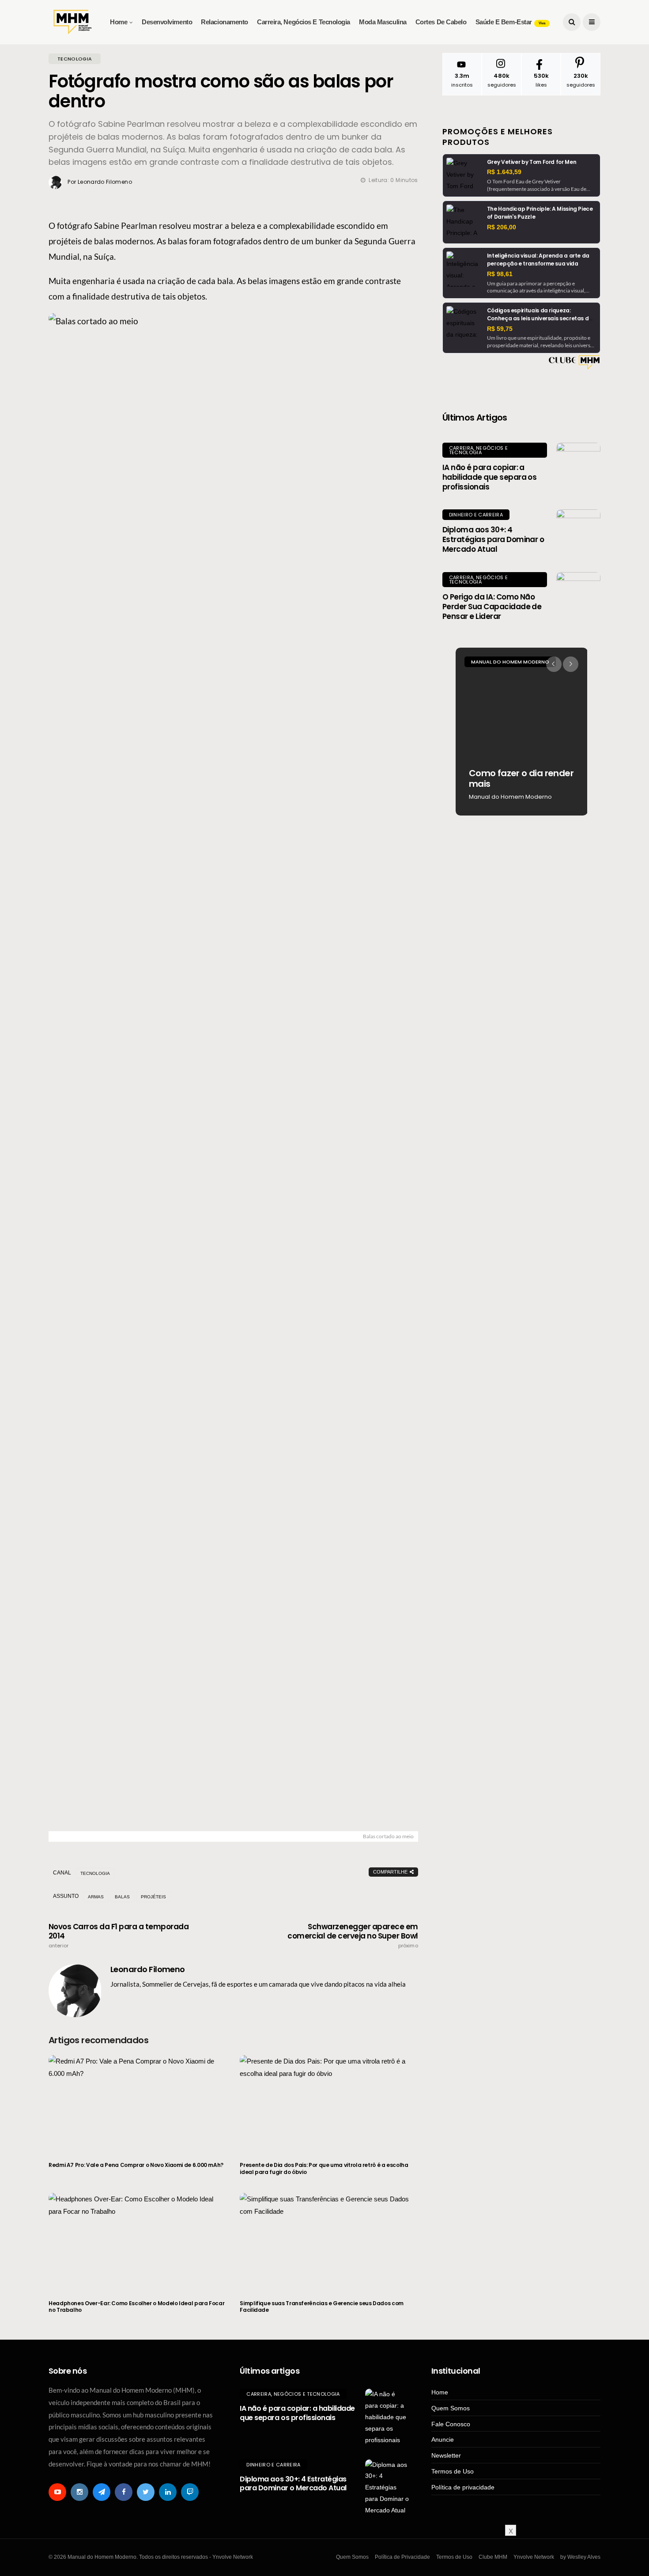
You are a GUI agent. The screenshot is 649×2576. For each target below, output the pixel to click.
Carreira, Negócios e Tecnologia (304, 22)
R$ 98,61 (500, 274)
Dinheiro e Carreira (476, 515)
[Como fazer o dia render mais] (522, 732)
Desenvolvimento (167, 22)
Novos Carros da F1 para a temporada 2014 (119, 1935)
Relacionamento (225, 22)
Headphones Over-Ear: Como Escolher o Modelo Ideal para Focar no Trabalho (136, 2307)
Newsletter (446, 2455)
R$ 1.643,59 (504, 172)
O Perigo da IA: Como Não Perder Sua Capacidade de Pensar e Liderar (492, 607)
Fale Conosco (451, 2424)
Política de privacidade (463, 2487)
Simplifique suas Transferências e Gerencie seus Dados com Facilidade (321, 2307)
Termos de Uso (453, 2471)
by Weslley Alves (580, 2557)
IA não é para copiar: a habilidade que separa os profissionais (490, 477)
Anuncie (443, 2439)
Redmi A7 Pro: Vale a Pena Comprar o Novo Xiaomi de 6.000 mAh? (136, 2165)
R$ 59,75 (500, 329)
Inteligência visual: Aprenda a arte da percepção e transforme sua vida (538, 260)
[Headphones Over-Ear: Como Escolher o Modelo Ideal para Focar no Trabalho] (138, 2241)
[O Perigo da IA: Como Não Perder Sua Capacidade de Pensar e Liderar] (578, 594)
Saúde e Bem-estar (510, 22)
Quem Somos (451, 2408)
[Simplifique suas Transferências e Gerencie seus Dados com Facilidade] (329, 2241)
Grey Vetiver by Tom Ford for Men (532, 162)
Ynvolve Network (534, 2557)
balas (122, 1897)
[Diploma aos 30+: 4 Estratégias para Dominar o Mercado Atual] (578, 531)
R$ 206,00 (502, 227)
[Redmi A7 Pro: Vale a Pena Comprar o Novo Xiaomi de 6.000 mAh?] (138, 2103)
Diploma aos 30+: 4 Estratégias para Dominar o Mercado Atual (493, 539)
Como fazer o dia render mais (521, 778)
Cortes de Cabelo (441, 22)
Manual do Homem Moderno (510, 662)
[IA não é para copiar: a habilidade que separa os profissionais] (578, 465)
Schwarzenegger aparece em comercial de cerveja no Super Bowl (353, 1935)
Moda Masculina (383, 22)
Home (119, 22)
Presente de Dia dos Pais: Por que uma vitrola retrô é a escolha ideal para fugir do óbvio (324, 2168)
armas (96, 1897)
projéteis (153, 1897)
